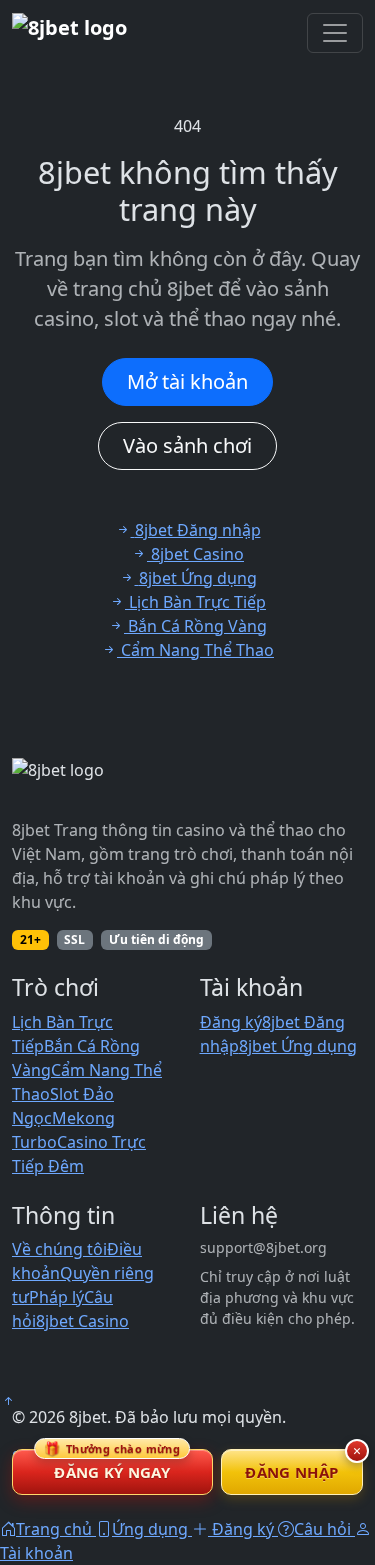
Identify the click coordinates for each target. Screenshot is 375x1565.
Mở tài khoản (187, 381)
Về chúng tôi (59, 1249)
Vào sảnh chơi (187, 445)
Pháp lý (56, 1297)
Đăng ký (231, 1022)
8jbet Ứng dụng (298, 1046)
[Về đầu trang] (8, 1401)
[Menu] (335, 33)
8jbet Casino (82, 1321)
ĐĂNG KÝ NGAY (112, 1465)
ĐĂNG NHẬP (291, 1472)
